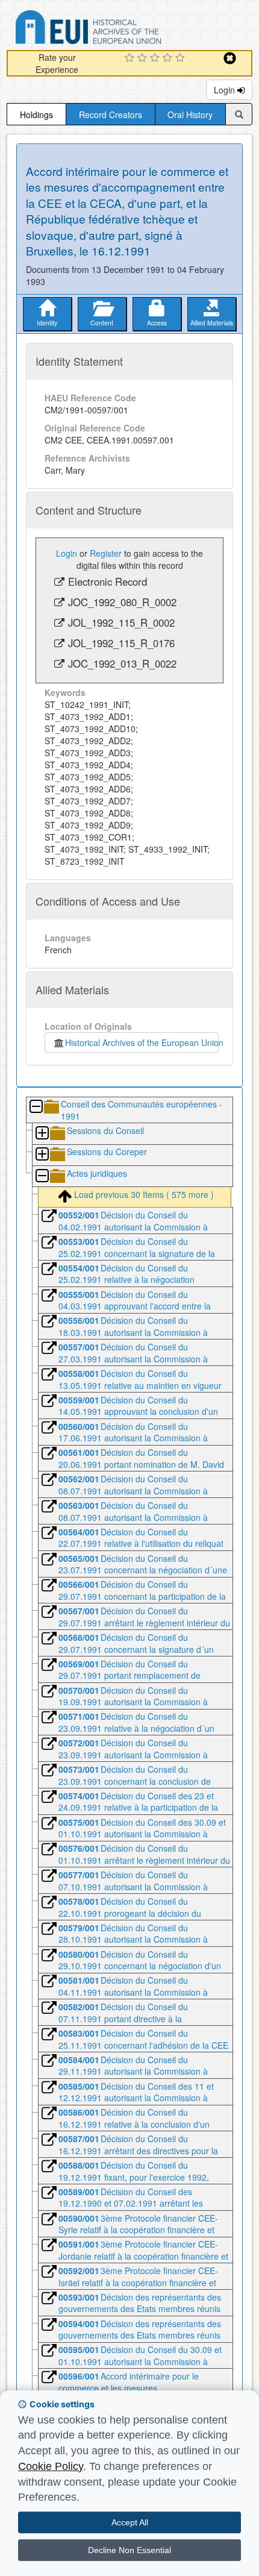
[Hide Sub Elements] (36, 1107)
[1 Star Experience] (131, 58)
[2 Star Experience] (144, 58)
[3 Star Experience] (156, 58)
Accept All (130, 2522)
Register (106, 553)
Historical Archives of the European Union (142, 1042)
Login (226, 90)
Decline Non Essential (129, 2550)
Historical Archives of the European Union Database (122, 29)
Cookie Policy (51, 2466)
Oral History (190, 114)
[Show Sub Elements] (42, 1134)
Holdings (36, 114)
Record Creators (111, 114)
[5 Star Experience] (182, 58)
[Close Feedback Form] (230, 58)
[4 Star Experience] (169, 58)
